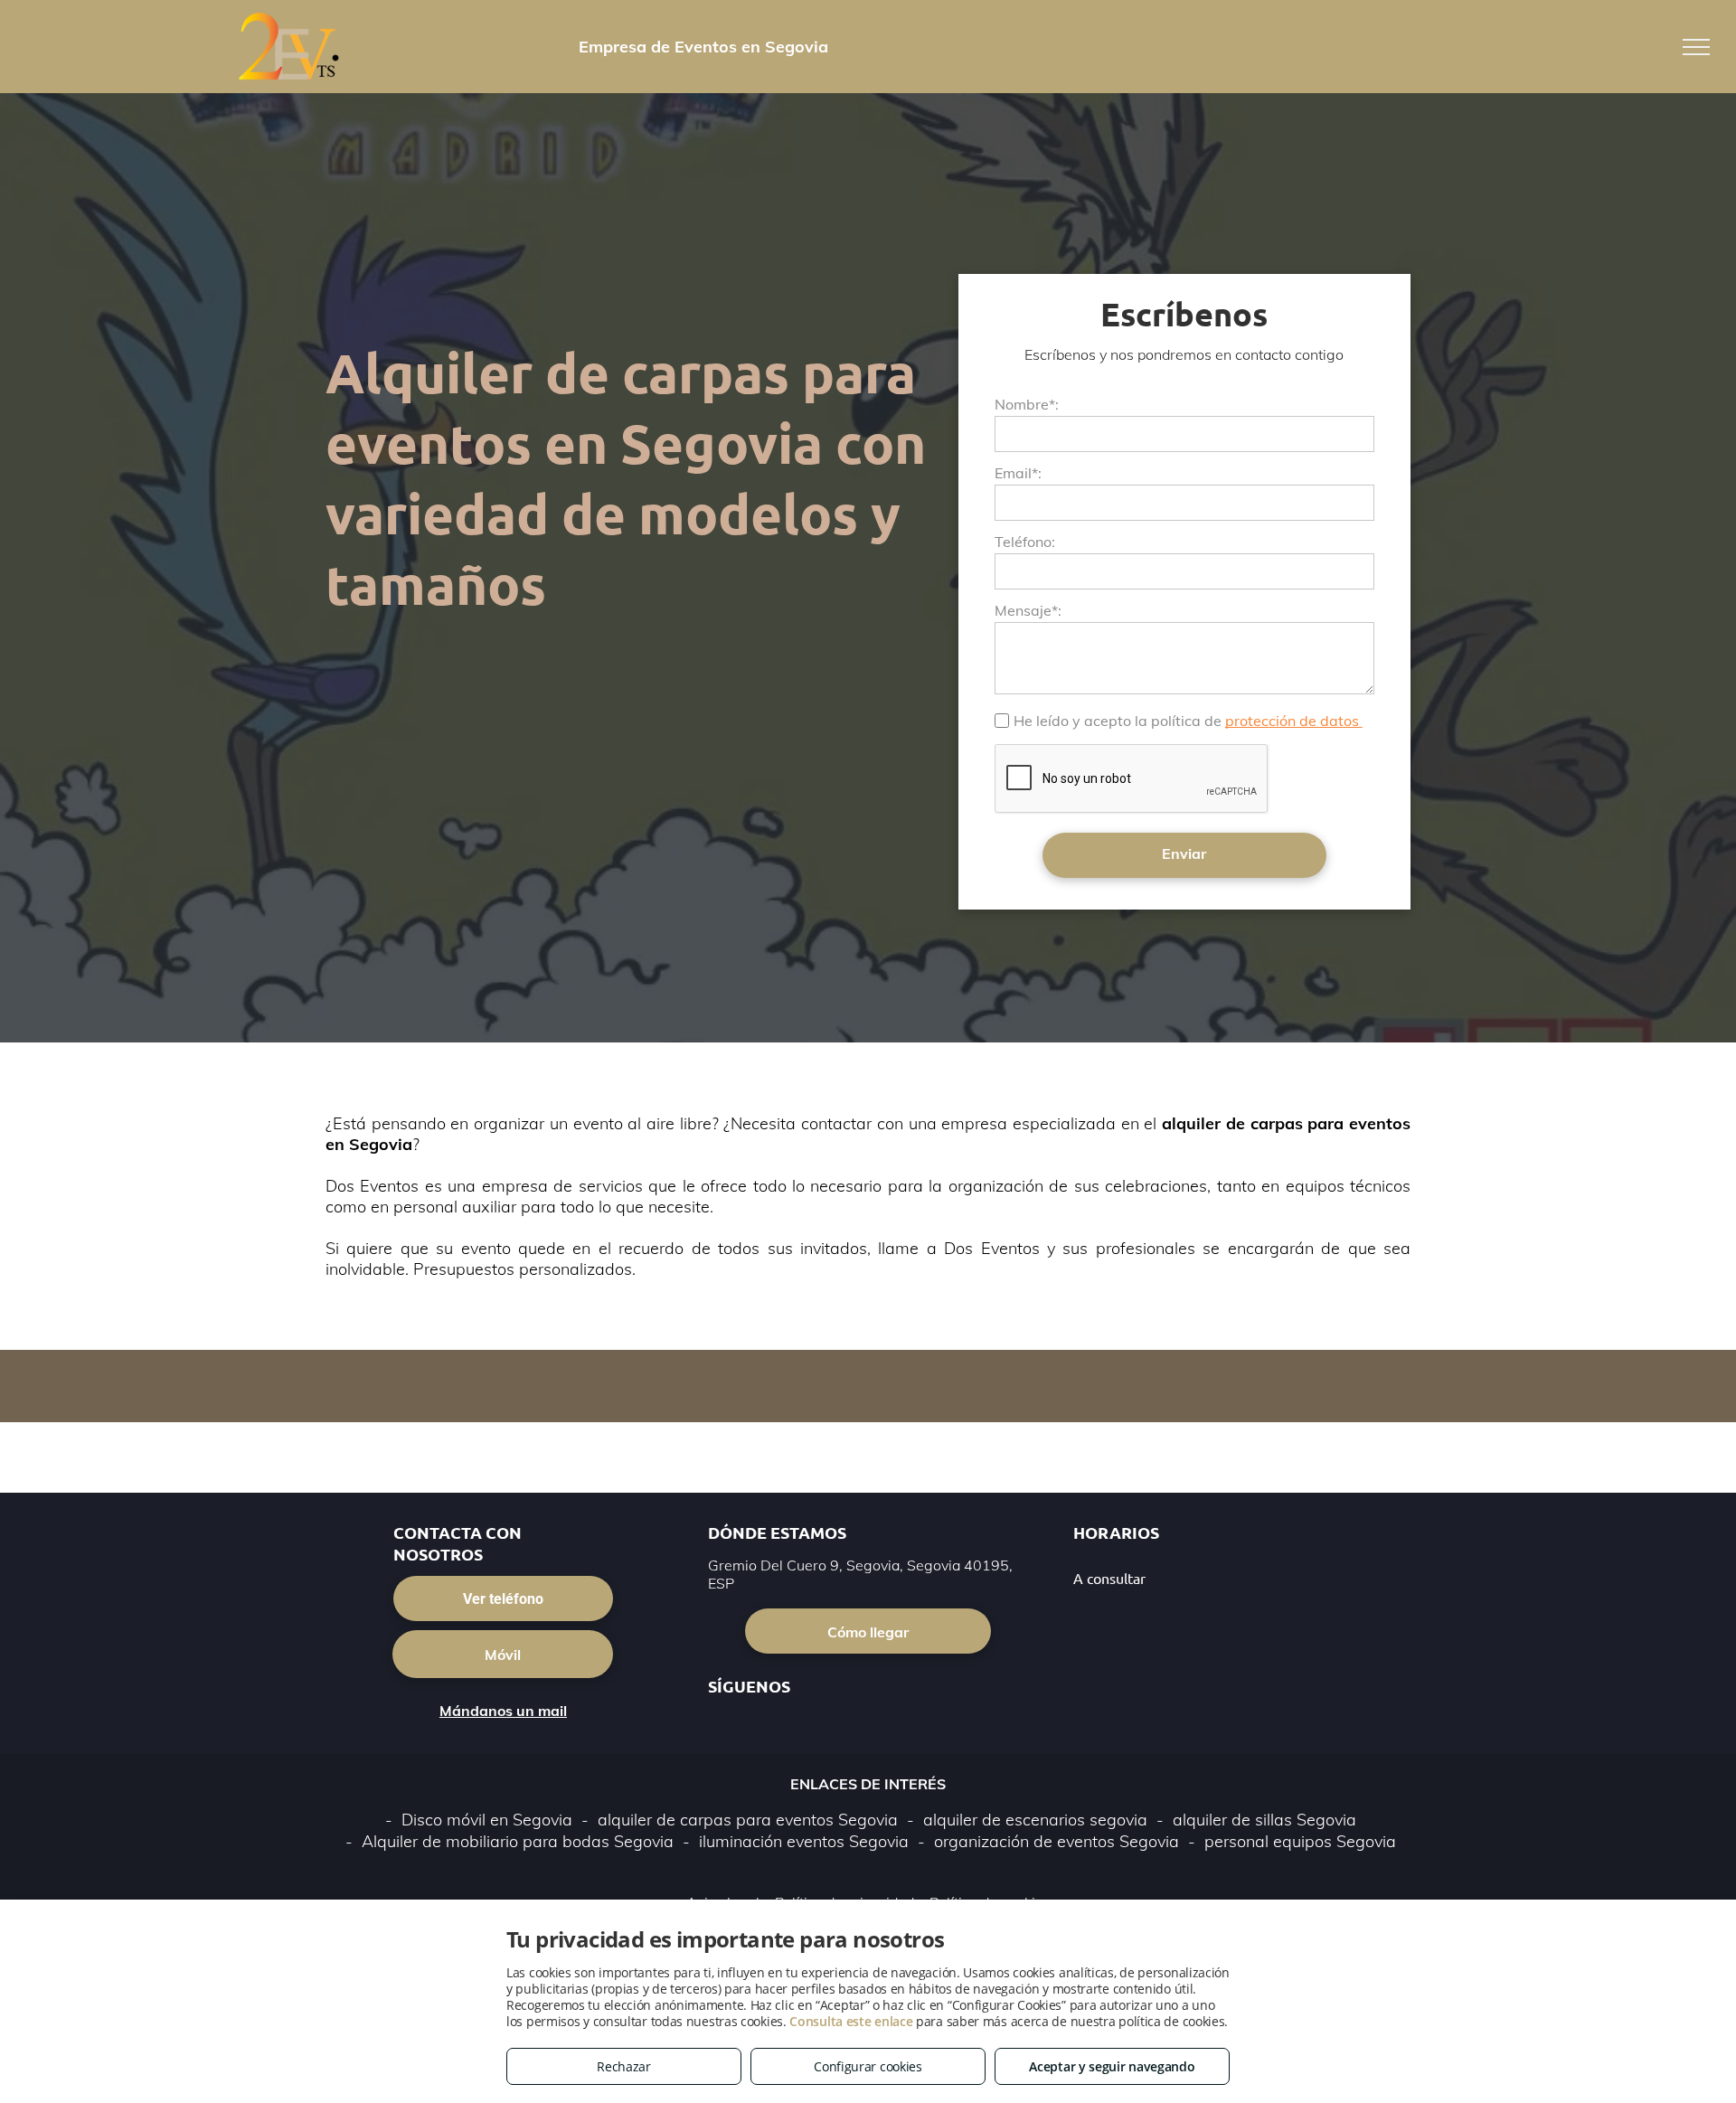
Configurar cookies (868, 2066)
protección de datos (1294, 721)
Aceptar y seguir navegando (1112, 2066)
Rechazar (624, 2066)
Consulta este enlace (851, 2021)
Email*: (1018, 473)
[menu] (1696, 47)
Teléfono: (1025, 542)
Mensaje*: (1028, 610)
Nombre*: (1027, 404)
